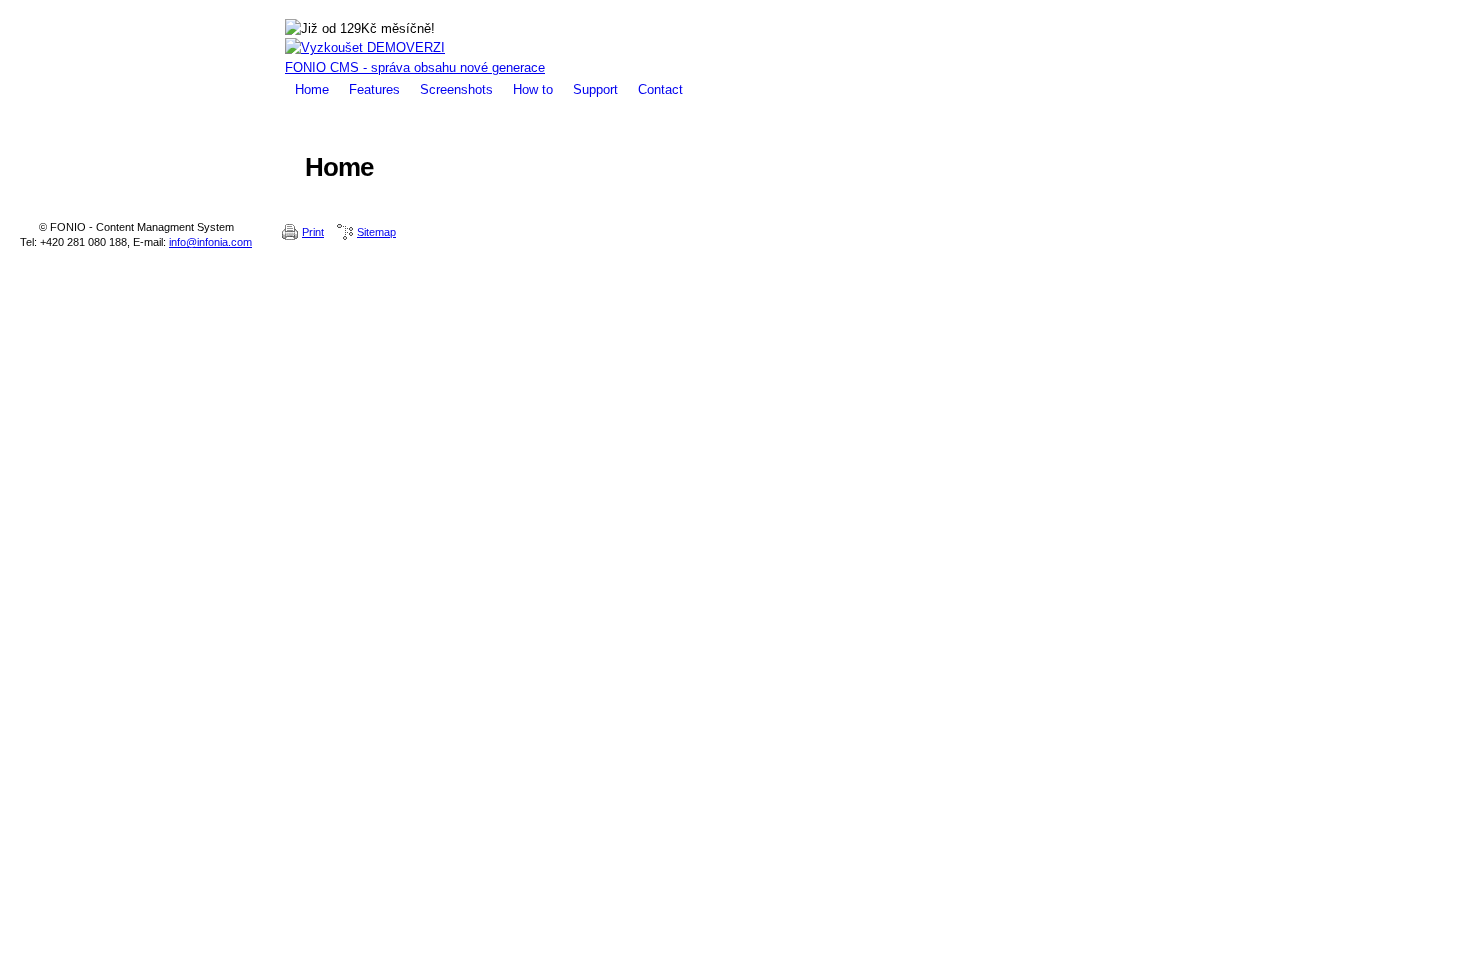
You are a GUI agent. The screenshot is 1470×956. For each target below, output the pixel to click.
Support (595, 89)
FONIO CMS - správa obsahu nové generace (415, 67)
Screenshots (456, 89)
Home (312, 89)
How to (533, 89)
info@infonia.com (210, 242)
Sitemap (376, 232)
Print (313, 232)
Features (374, 89)
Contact (660, 89)
